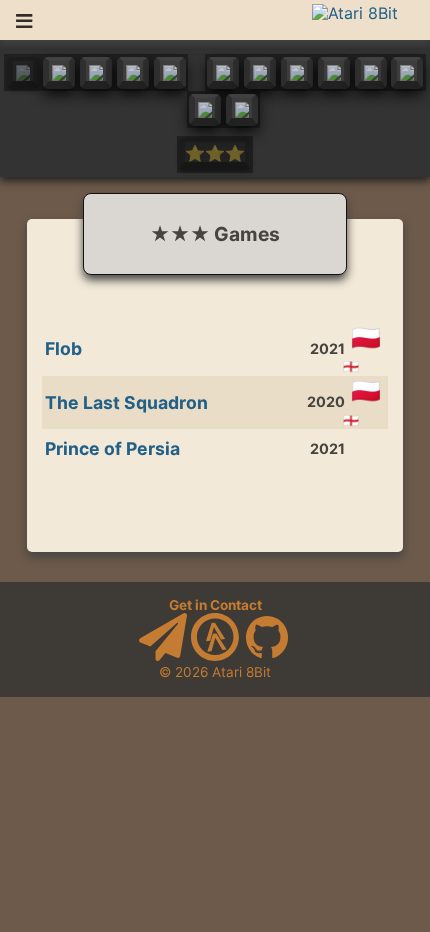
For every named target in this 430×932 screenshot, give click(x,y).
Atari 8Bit (241, 672)
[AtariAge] (215, 656)
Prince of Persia (112, 448)
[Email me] (163, 656)
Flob (63, 348)
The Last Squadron (126, 402)
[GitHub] (267, 656)
